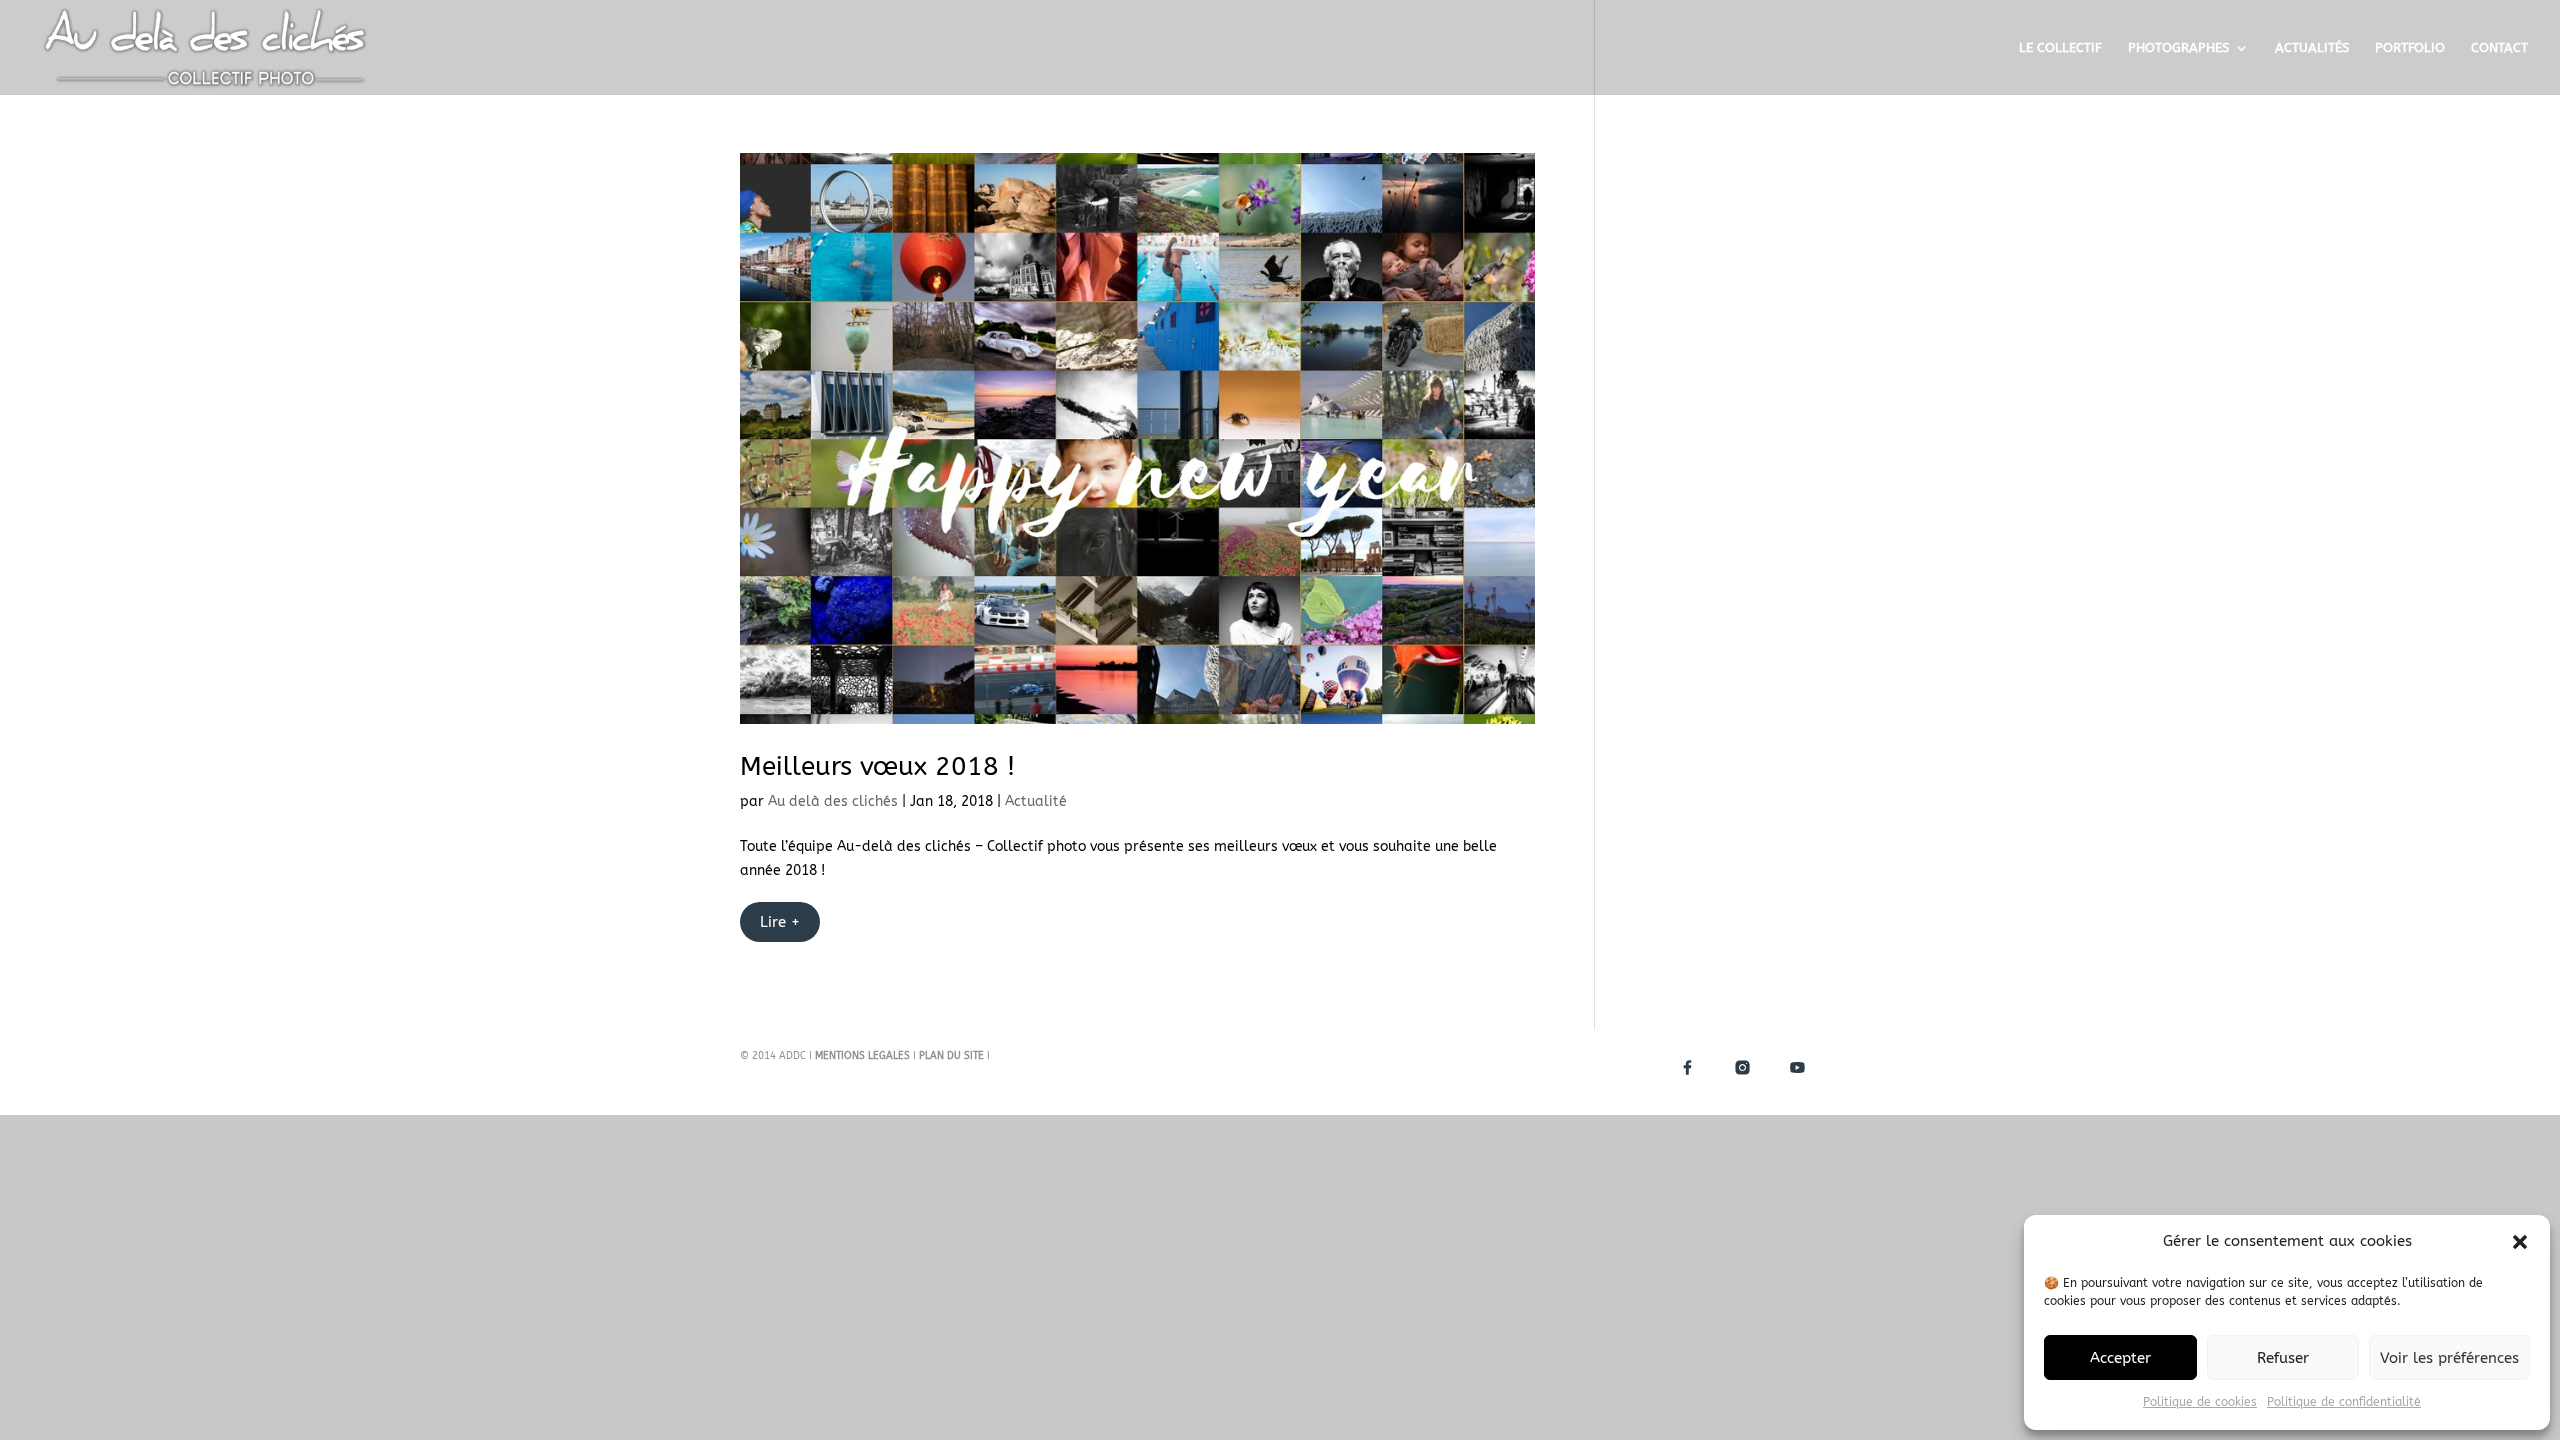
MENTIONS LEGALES (862, 1056)
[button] (2520, 1242)
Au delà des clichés (833, 801)
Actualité (1036, 801)
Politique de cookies (2200, 1402)
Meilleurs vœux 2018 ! (877, 766)
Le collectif (2060, 48)
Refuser (2283, 1358)
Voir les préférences (2449, 1358)
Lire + (780, 922)
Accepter (2120, 1358)
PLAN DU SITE (951, 1056)
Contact (2499, 48)
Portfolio (2410, 48)
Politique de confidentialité (2344, 1402)
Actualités (2312, 48)
